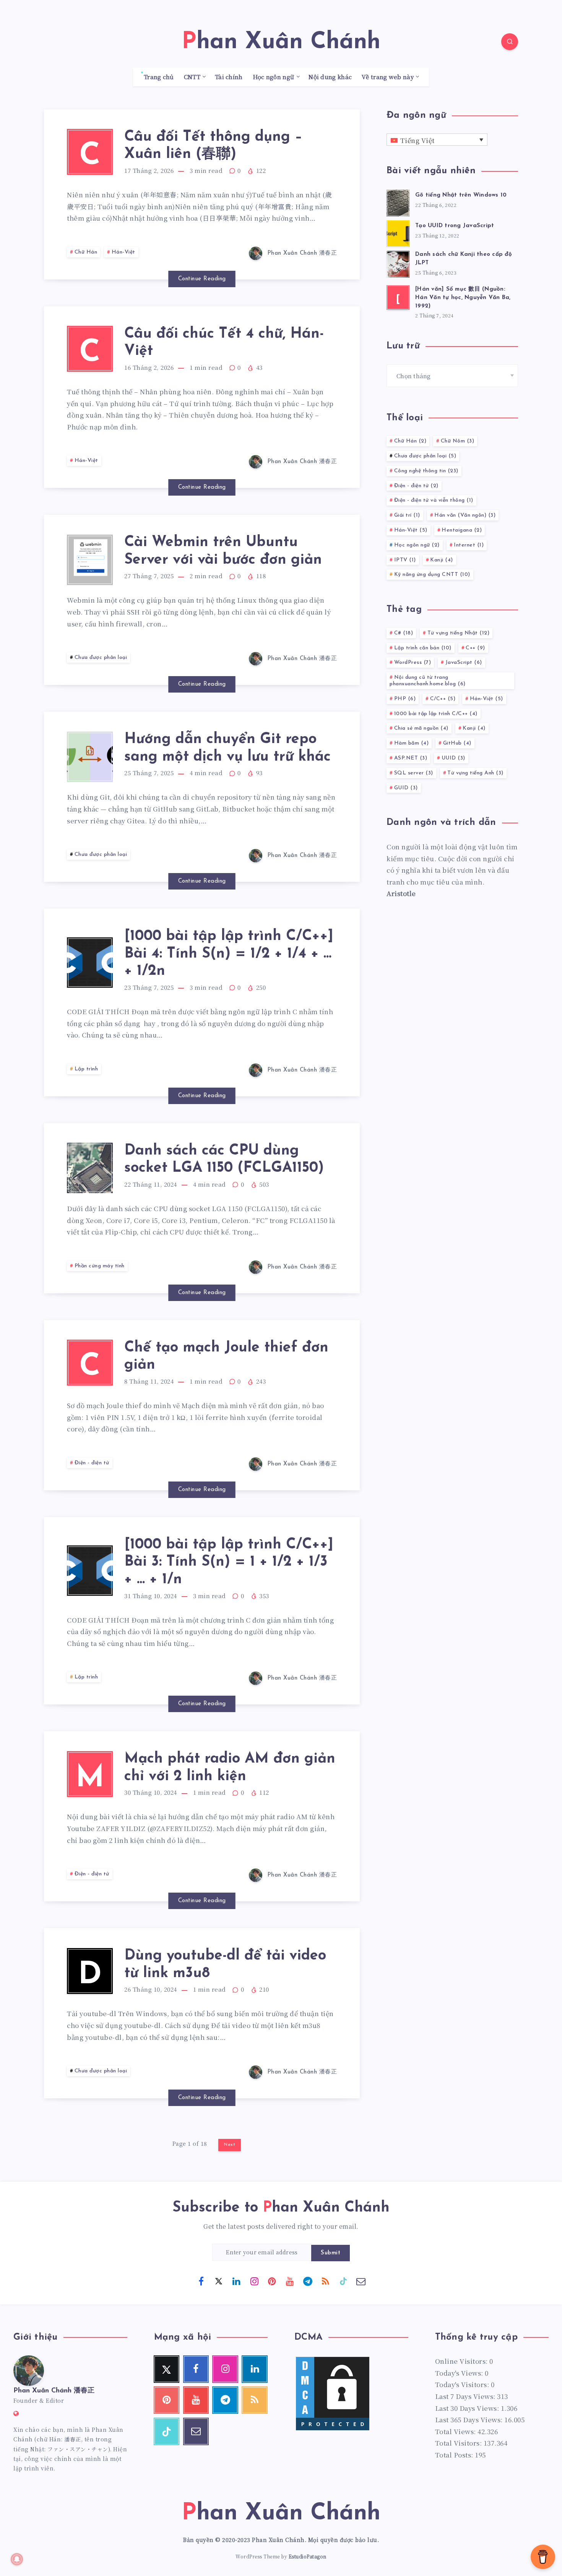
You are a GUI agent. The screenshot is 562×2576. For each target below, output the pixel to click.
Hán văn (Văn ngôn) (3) (465, 515)
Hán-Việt (123, 252)
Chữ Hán (86, 252)
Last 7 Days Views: (466, 2396)
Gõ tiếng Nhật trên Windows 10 (461, 195)
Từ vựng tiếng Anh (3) (475, 773)
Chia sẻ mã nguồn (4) (421, 728)
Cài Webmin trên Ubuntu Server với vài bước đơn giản (223, 551)
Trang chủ (159, 77)
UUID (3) (453, 758)
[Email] (361, 2281)
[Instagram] (254, 2281)
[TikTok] (343, 2281)
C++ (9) (475, 648)
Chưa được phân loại (101, 658)
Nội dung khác (330, 77)
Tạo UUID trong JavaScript (455, 226)
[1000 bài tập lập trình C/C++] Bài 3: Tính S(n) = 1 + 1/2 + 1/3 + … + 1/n (229, 1562)
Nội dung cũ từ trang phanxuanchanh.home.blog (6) (428, 681)
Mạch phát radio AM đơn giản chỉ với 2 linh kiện (230, 1768)
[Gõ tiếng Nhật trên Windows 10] (398, 202)
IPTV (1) (405, 560)
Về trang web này (388, 77)
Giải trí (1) (407, 515)
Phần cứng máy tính (100, 1266)
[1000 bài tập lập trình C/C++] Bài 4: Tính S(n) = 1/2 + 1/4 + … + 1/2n (229, 954)
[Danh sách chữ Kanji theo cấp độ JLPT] (398, 263)
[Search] (510, 42)
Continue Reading (202, 279)
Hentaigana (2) (462, 530)
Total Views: (456, 2431)
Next (230, 2145)
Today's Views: (460, 2373)
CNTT (192, 77)
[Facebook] (201, 2281)
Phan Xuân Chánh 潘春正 (54, 2391)
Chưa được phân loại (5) (425, 456)
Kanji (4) (442, 560)
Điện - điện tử (92, 1463)
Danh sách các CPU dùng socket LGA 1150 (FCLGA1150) (224, 1160)
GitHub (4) (457, 743)
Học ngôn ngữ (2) (417, 545)
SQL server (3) (414, 773)
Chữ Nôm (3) (458, 441)
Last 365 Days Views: (470, 2419)
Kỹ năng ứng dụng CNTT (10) (432, 575)
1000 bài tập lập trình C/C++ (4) (436, 714)
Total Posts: (455, 2455)
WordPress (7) (413, 663)
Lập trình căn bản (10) (423, 648)
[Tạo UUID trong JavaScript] (398, 233)
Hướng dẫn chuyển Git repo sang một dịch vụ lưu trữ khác (227, 748)
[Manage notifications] (17, 2559)
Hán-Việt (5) (411, 530)
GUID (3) (406, 788)
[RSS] (325, 2281)
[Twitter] (219, 2281)
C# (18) (404, 633)
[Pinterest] (272, 2281)
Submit (331, 2253)
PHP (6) (405, 699)
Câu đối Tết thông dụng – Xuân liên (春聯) (213, 146)
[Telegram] (308, 2281)
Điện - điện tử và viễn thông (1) (434, 500)
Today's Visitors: (463, 2384)
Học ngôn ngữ (274, 77)
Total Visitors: (459, 2443)
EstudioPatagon (308, 2556)
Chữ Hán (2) (410, 441)
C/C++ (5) (443, 699)
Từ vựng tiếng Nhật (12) (459, 633)
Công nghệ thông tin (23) (426, 471)
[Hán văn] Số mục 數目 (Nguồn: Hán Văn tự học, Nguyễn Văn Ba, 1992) (463, 298)
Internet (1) (469, 545)
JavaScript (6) (464, 663)
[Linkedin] (237, 2281)
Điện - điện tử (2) (416, 486)
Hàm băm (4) (412, 743)
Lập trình (86, 1069)
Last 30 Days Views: (468, 2408)
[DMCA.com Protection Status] (333, 2429)
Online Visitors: (462, 2361)
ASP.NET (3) (411, 758)
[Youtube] (290, 2281)
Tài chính (229, 77)
